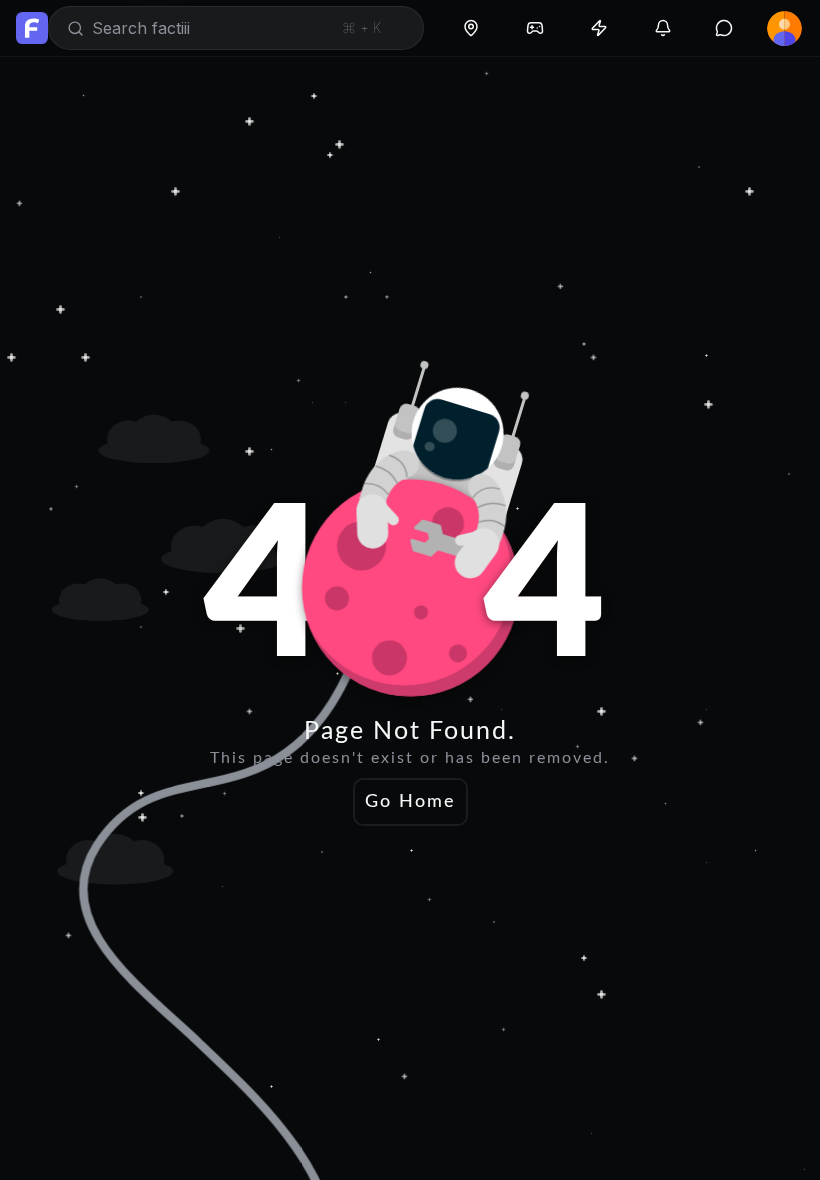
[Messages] (724, 28)
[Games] (535, 28)
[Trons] (599, 28)
